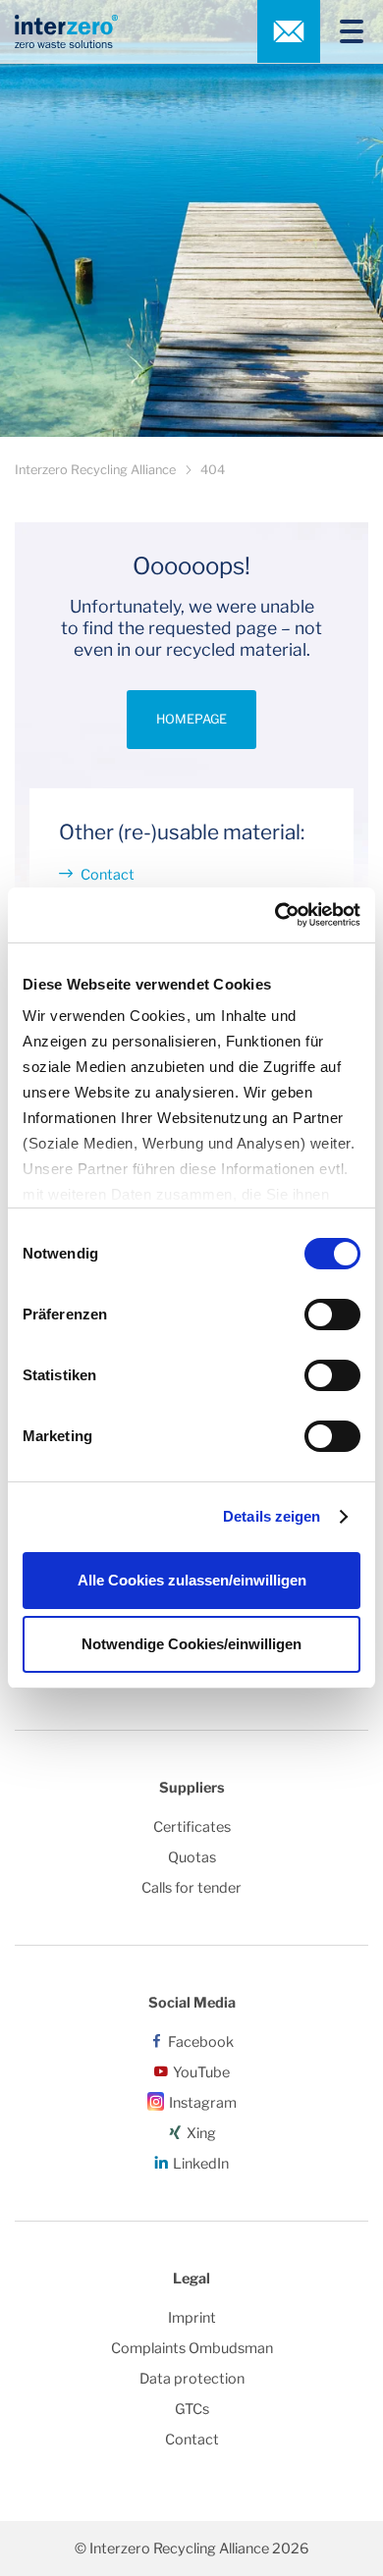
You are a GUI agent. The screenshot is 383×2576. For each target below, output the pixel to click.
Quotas (192, 1857)
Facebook (201, 2042)
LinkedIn (201, 2164)
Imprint (192, 2318)
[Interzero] (66, 31)
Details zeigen (272, 1516)
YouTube (201, 2072)
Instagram (203, 2103)
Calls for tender (191, 1888)
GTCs (192, 2409)
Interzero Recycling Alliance (95, 470)
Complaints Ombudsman (192, 2348)
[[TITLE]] (344, 31)
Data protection (192, 2379)
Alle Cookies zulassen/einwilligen (192, 1580)
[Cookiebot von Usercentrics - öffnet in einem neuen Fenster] (275, 915)
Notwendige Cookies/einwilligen (191, 1644)
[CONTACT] (289, 31)
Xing (201, 2133)
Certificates (192, 1827)
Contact (108, 875)
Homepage (191, 719)
